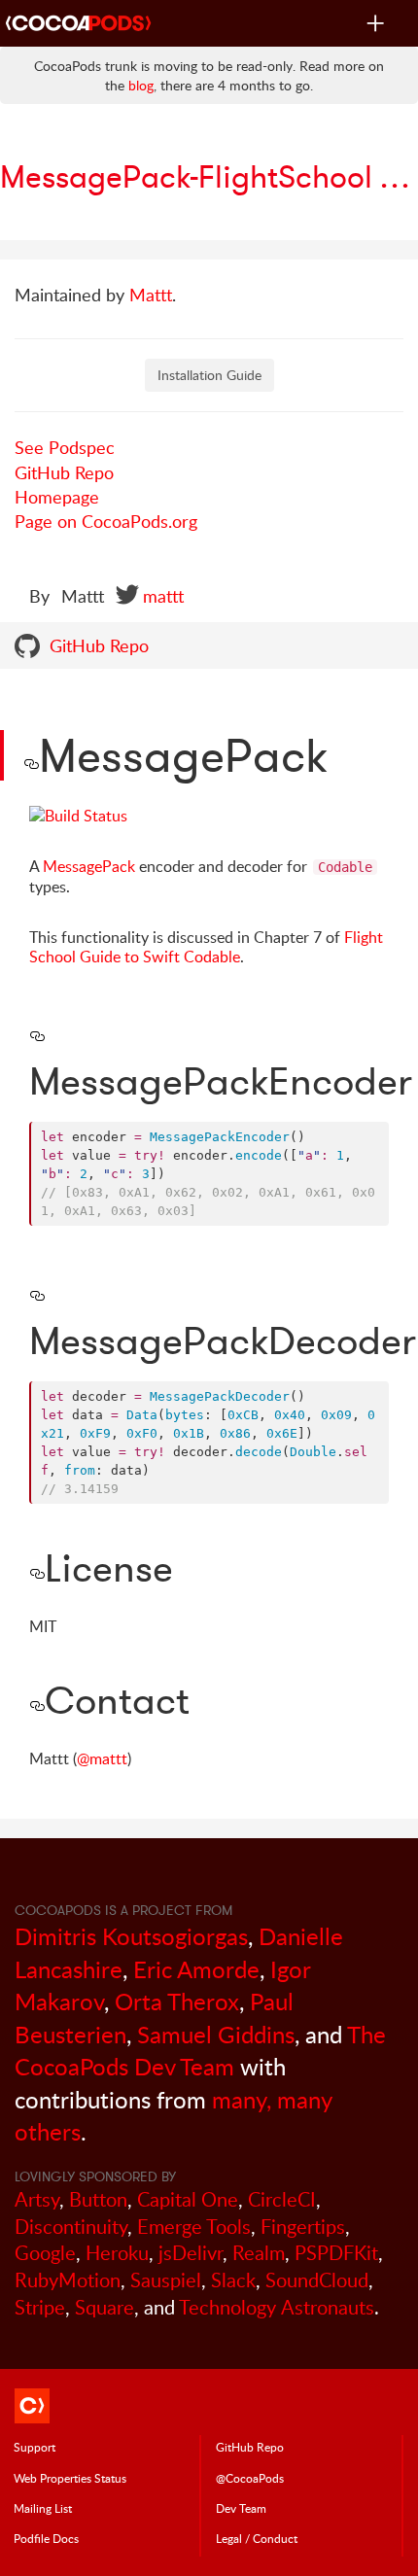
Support (35, 2447)
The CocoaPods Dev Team (200, 2051)
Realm (259, 2253)
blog (141, 85)
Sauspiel (166, 2280)
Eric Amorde (196, 1969)
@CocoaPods (250, 2478)
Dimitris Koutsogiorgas (131, 1936)
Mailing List (43, 2508)
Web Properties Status (70, 2478)
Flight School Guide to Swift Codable (206, 947)
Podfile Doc (46, 2538)
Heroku (117, 2253)
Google (45, 2253)
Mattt (151, 295)
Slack (233, 2280)
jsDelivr (191, 2253)
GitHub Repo (64, 472)
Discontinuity (71, 2227)
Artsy (37, 2199)
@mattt (102, 1758)
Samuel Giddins (216, 2034)
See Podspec (65, 447)
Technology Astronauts (277, 2307)
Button (98, 2199)
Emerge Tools (194, 2227)
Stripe (40, 2307)
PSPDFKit (336, 2253)
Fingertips (303, 2227)
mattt (163, 596)
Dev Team (241, 2508)
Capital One (188, 2199)
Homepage (57, 497)
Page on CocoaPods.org (106, 521)
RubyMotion (68, 2280)
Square (104, 2307)
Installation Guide (209, 375)
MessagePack (89, 866)
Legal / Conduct (257, 2538)
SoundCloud (317, 2280)
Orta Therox (177, 2001)
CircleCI (282, 2199)
